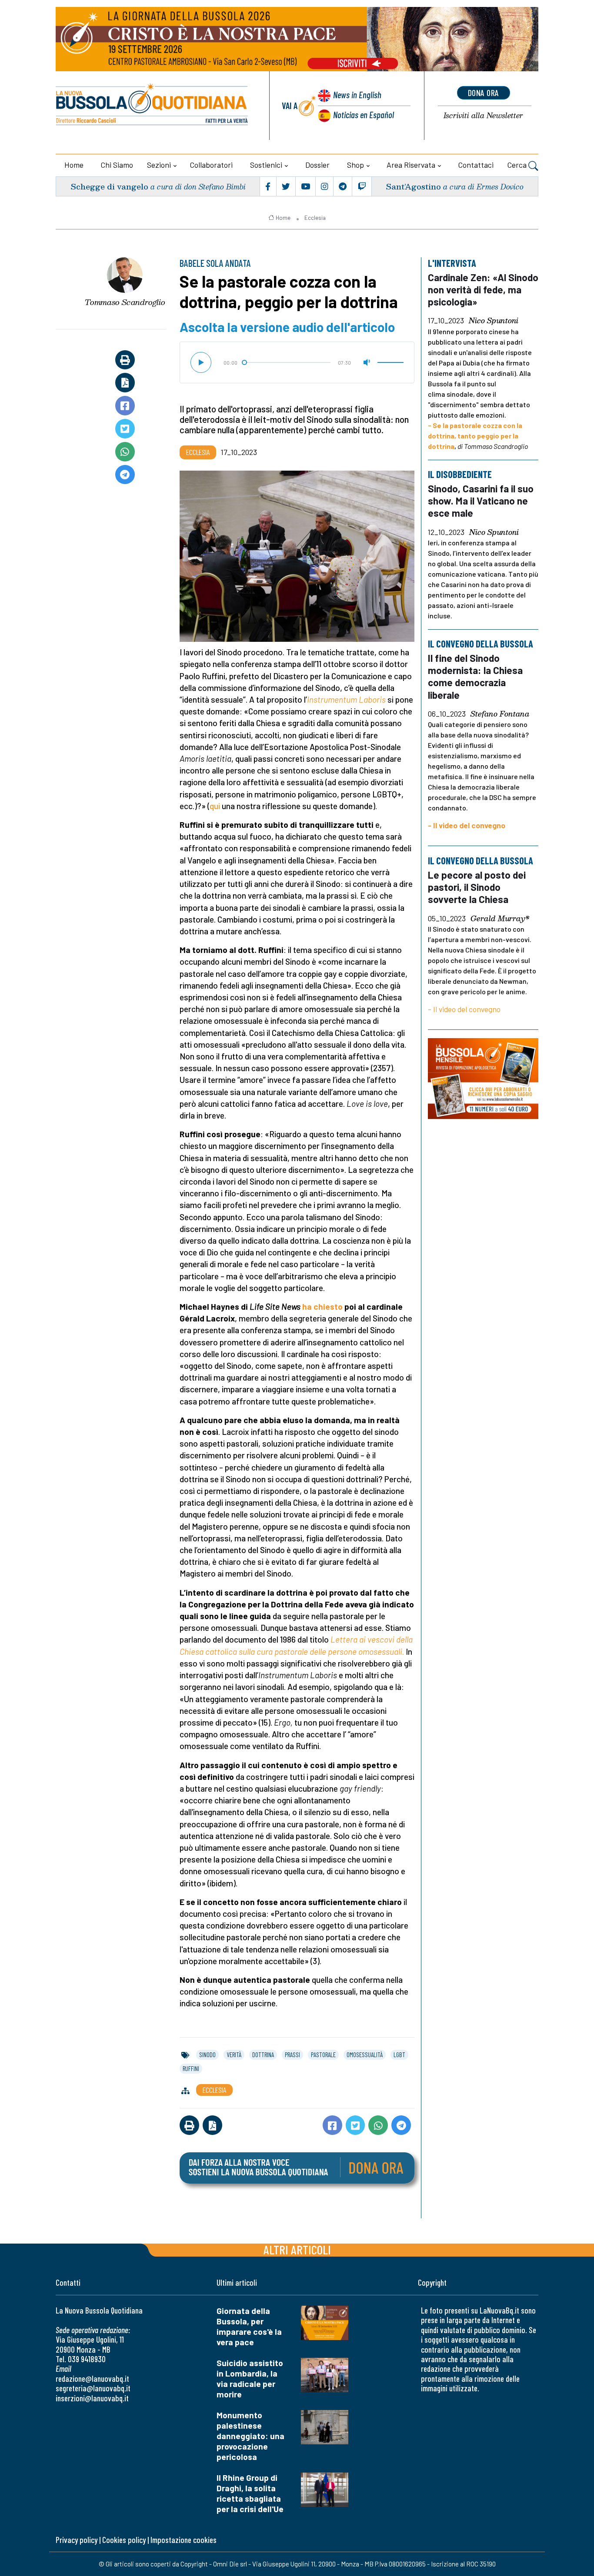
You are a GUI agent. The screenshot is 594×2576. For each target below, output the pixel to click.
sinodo (207, 2055)
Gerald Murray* (500, 918)
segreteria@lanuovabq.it (93, 2388)
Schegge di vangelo (109, 186)
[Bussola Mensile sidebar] (483, 1078)
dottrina (263, 2055)
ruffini (191, 2068)
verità (234, 2055)
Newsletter (483, 116)
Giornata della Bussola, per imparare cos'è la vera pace (249, 2326)
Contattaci (476, 165)
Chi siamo (117, 165)
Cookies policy (124, 2540)
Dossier (317, 165)
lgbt (399, 2055)
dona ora (484, 93)
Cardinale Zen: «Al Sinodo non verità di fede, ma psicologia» (483, 289)
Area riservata (411, 165)
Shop (355, 165)
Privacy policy (77, 2540)
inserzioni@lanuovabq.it (92, 2398)
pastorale (323, 2055)
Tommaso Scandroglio (125, 302)
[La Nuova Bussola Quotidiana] (152, 106)
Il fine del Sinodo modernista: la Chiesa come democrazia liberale (475, 676)
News (357, 95)
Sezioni (159, 165)
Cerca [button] (518, 165)
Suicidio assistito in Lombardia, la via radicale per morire (250, 2378)
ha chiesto (322, 1306)
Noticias (364, 115)
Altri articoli (297, 2249)
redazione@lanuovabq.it (92, 2378)
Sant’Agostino (413, 186)
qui (215, 806)
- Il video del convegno (467, 825)
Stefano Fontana (500, 714)
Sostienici (266, 165)
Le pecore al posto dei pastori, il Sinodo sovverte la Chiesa (477, 887)
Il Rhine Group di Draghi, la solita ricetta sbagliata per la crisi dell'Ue (250, 2493)
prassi (292, 2055)
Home (74, 165)
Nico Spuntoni (494, 321)
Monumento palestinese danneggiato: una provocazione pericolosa (250, 2436)
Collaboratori (211, 165)
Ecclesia (315, 218)
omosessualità (365, 2055)
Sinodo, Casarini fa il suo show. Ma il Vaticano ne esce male (481, 501)
